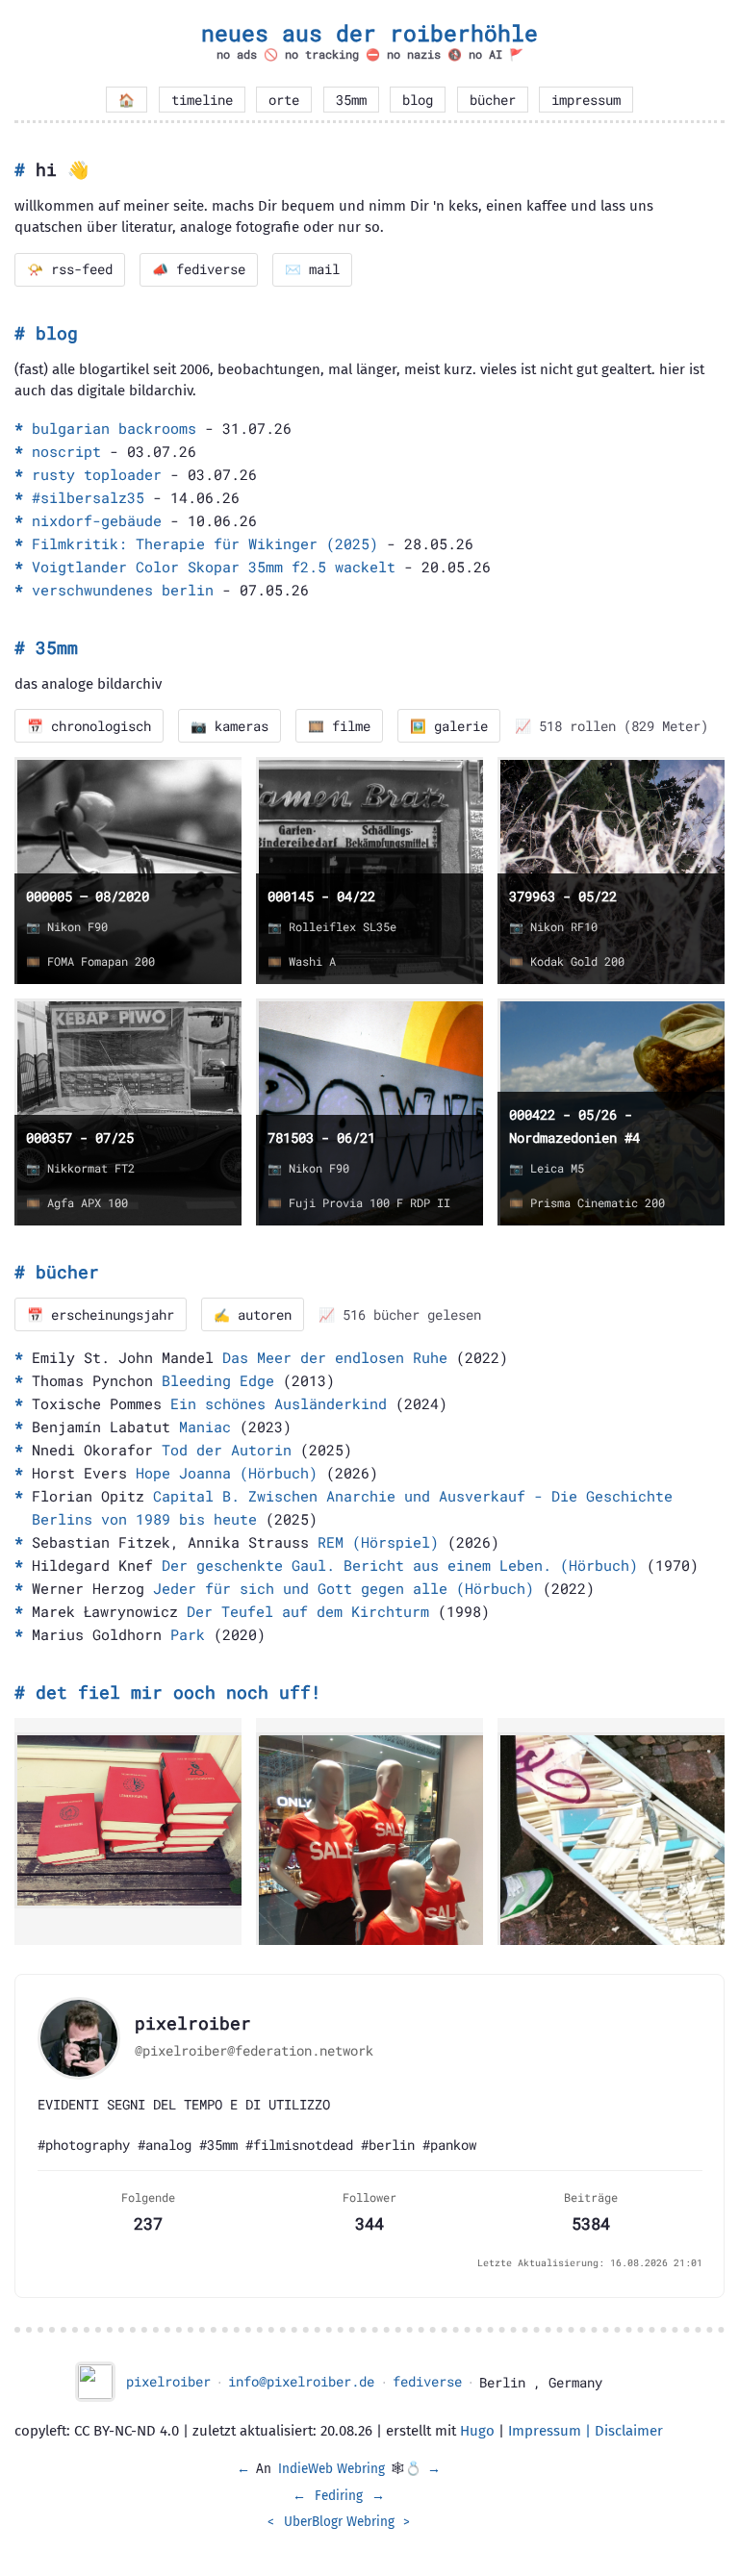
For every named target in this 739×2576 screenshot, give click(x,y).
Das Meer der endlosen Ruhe (335, 1357)
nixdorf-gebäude (97, 520)
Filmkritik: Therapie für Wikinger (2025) (205, 543)
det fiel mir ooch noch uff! (178, 1692)
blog (418, 100)
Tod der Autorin (227, 1450)
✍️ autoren (253, 1315)
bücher (493, 100)
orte (284, 100)
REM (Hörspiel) (378, 1542)
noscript (66, 451)
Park (188, 1634)
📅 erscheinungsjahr (101, 1315)
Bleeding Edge (218, 1380)
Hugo (477, 2431)
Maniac (205, 1427)
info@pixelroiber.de (301, 2382)
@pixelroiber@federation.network (254, 2051)
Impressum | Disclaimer (586, 2431)
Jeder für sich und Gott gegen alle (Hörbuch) (344, 1588)
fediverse (427, 2382)
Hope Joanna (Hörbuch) (227, 1473)
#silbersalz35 (88, 497)
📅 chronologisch (89, 726)
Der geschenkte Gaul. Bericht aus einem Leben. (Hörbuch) (400, 1565)
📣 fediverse (199, 269)
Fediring (339, 2496)
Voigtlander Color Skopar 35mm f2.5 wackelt (214, 567)
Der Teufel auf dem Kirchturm (308, 1611)
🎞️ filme (339, 726)
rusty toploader (97, 474)
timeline (202, 100)
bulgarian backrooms (114, 428)
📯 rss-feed (70, 269)
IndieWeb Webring (331, 2469)
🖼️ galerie (449, 726)
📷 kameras (229, 726)
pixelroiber (168, 2382)
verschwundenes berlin (123, 590)
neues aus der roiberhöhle (369, 33)
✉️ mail (312, 269)
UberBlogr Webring (339, 2522)
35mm (351, 100)
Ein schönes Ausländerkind (279, 1403)
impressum (586, 100)
